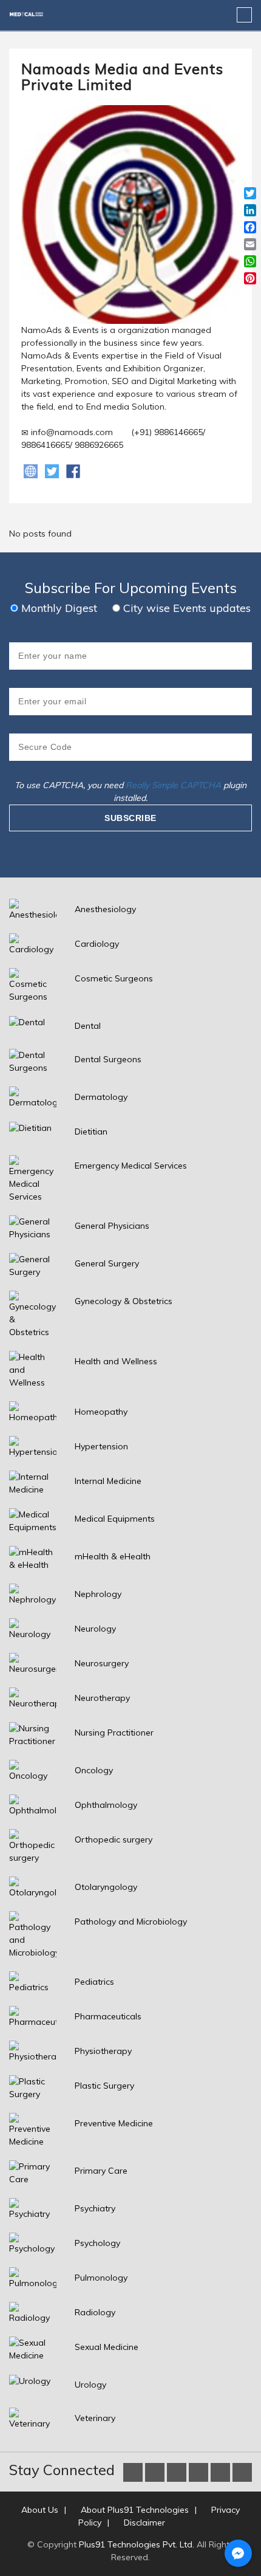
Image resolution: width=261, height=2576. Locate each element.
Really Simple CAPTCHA (173, 785)
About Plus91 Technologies (135, 2510)
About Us (40, 2510)
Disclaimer (144, 2523)
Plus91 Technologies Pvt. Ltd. (137, 2544)
